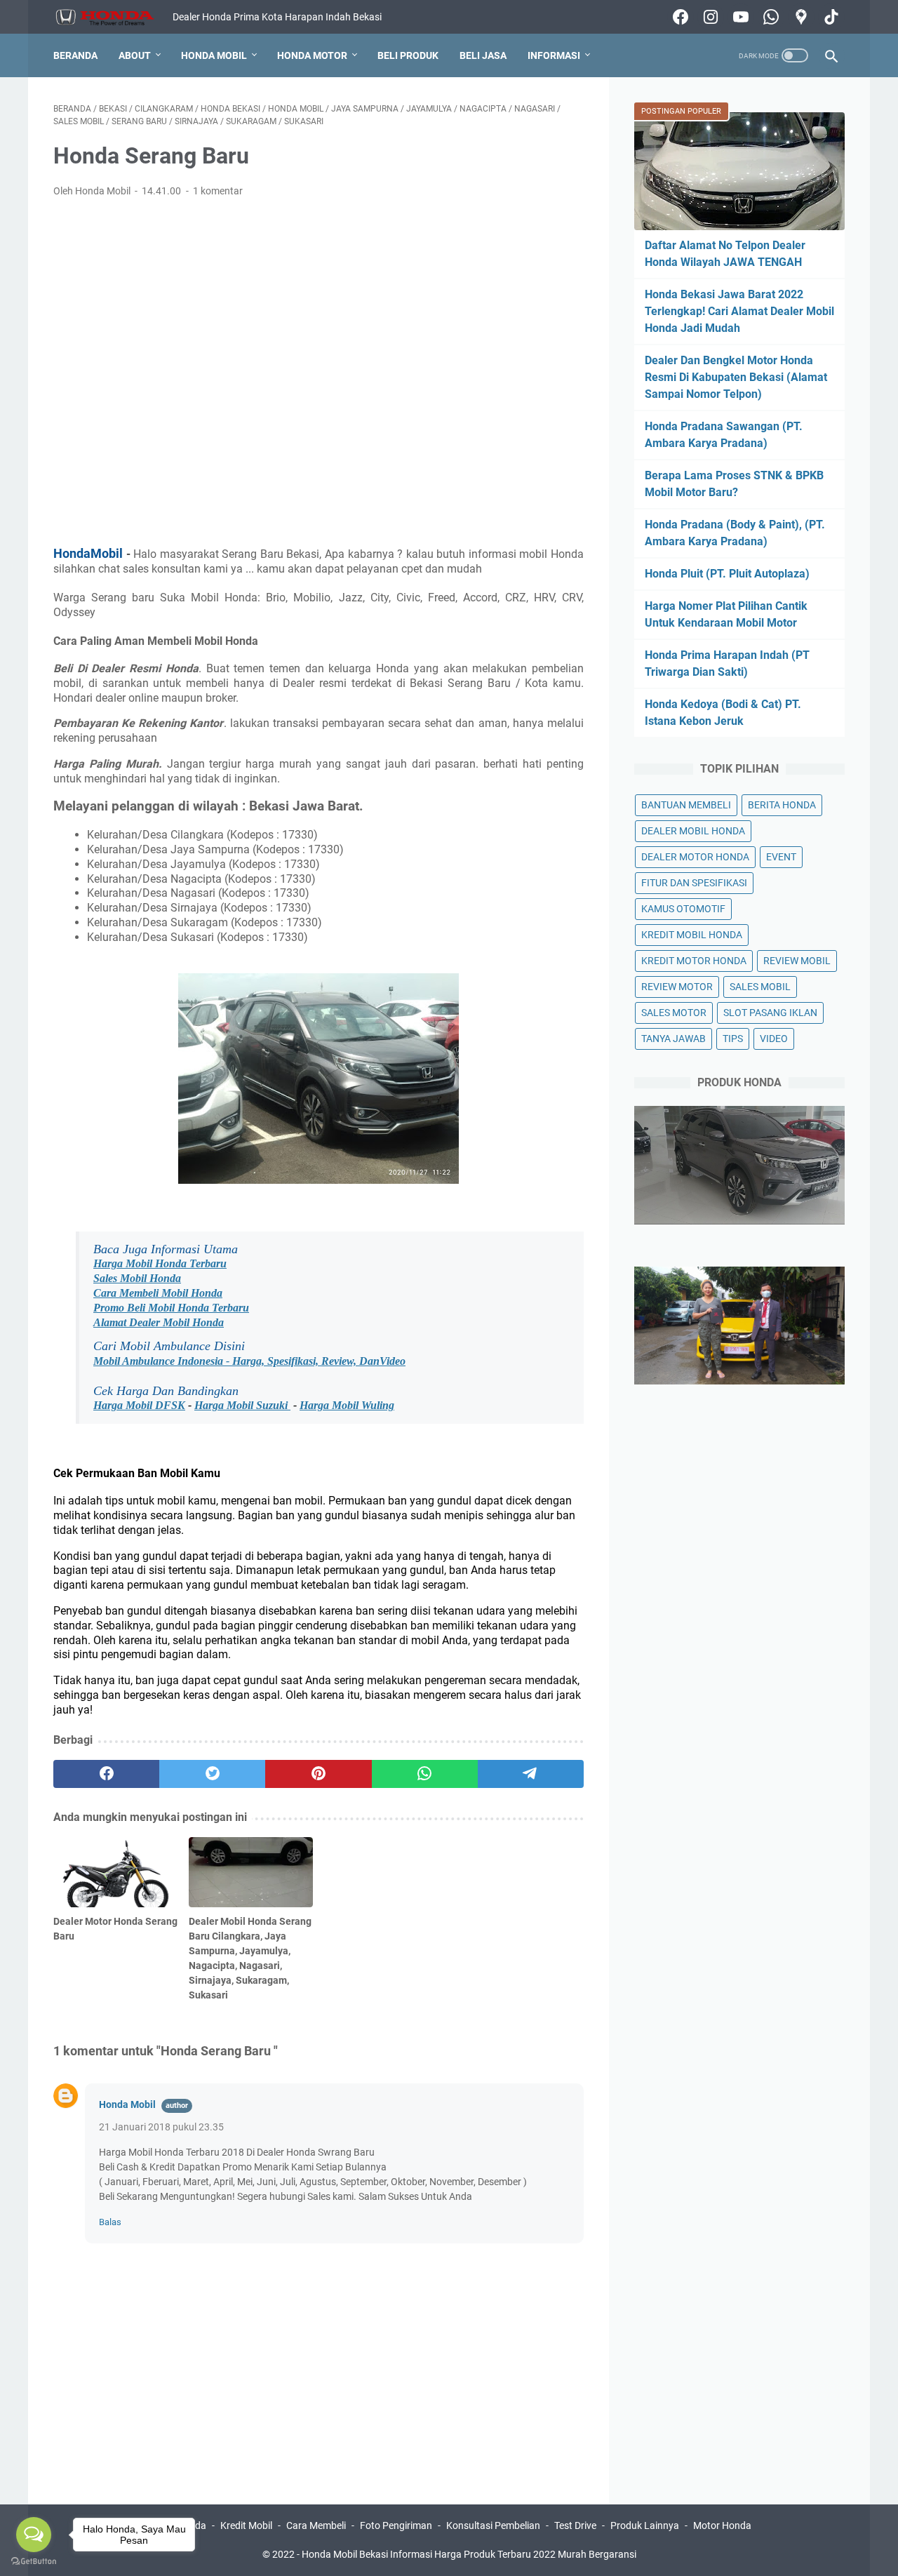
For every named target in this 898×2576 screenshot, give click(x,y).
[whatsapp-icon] (769, 17)
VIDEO (774, 1039)
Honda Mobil (214, 55)
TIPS (733, 1039)
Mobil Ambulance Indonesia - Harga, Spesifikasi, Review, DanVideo (249, 1361)
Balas (110, 2222)
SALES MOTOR (674, 1013)
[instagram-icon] (709, 17)
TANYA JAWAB (673, 1039)
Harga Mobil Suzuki (242, 1405)
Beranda (75, 55)
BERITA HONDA (782, 805)
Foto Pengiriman (396, 2525)
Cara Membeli (316, 2525)
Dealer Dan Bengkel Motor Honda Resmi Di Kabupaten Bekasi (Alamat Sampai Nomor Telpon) (736, 377)
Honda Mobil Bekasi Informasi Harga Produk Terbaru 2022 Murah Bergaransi (469, 2554)
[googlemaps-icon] (799, 17)
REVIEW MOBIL (797, 961)
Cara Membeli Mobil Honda (158, 1293)
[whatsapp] (425, 1774)
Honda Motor (312, 55)
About (135, 55)
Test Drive (575, 2525)
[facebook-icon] (679, 17)
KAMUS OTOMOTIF (683, 909)
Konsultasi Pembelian (493, 2525)
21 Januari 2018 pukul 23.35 (161, 2127)
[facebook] (106, 1774)
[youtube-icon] (739, 17)
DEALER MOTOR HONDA (695, 857)
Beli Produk (408, 55)
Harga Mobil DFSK (139, 1405)
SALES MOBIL (760, 987)
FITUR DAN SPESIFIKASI (694, 883)
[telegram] (531, 1774)
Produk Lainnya (645, 2525)
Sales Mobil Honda (137, 1278)
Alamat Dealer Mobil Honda (159, 1322)
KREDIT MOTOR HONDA (694, 961)
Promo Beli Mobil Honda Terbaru (171, 1308)
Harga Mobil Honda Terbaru (160, 1263)
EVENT (781, 857)
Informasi (554, 55)
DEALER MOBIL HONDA (693, 831)
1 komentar (218, 191)
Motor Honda (722, 2525)
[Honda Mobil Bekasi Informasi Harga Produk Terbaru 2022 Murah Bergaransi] (113, 17)
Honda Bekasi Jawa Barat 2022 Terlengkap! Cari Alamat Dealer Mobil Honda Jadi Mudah (739, 311)
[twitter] (212, 1774)
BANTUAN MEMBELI (686, 805)
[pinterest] (318, 1774)
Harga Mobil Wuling (347, 1405)
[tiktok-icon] (830, 17)
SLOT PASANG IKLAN (770, 1013)
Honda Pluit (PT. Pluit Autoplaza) (727, 574)
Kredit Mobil (246, 2525)
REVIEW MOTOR (677, 987)
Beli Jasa (483, 55)
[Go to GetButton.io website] (34, 2562)
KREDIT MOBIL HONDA (692, 935)
